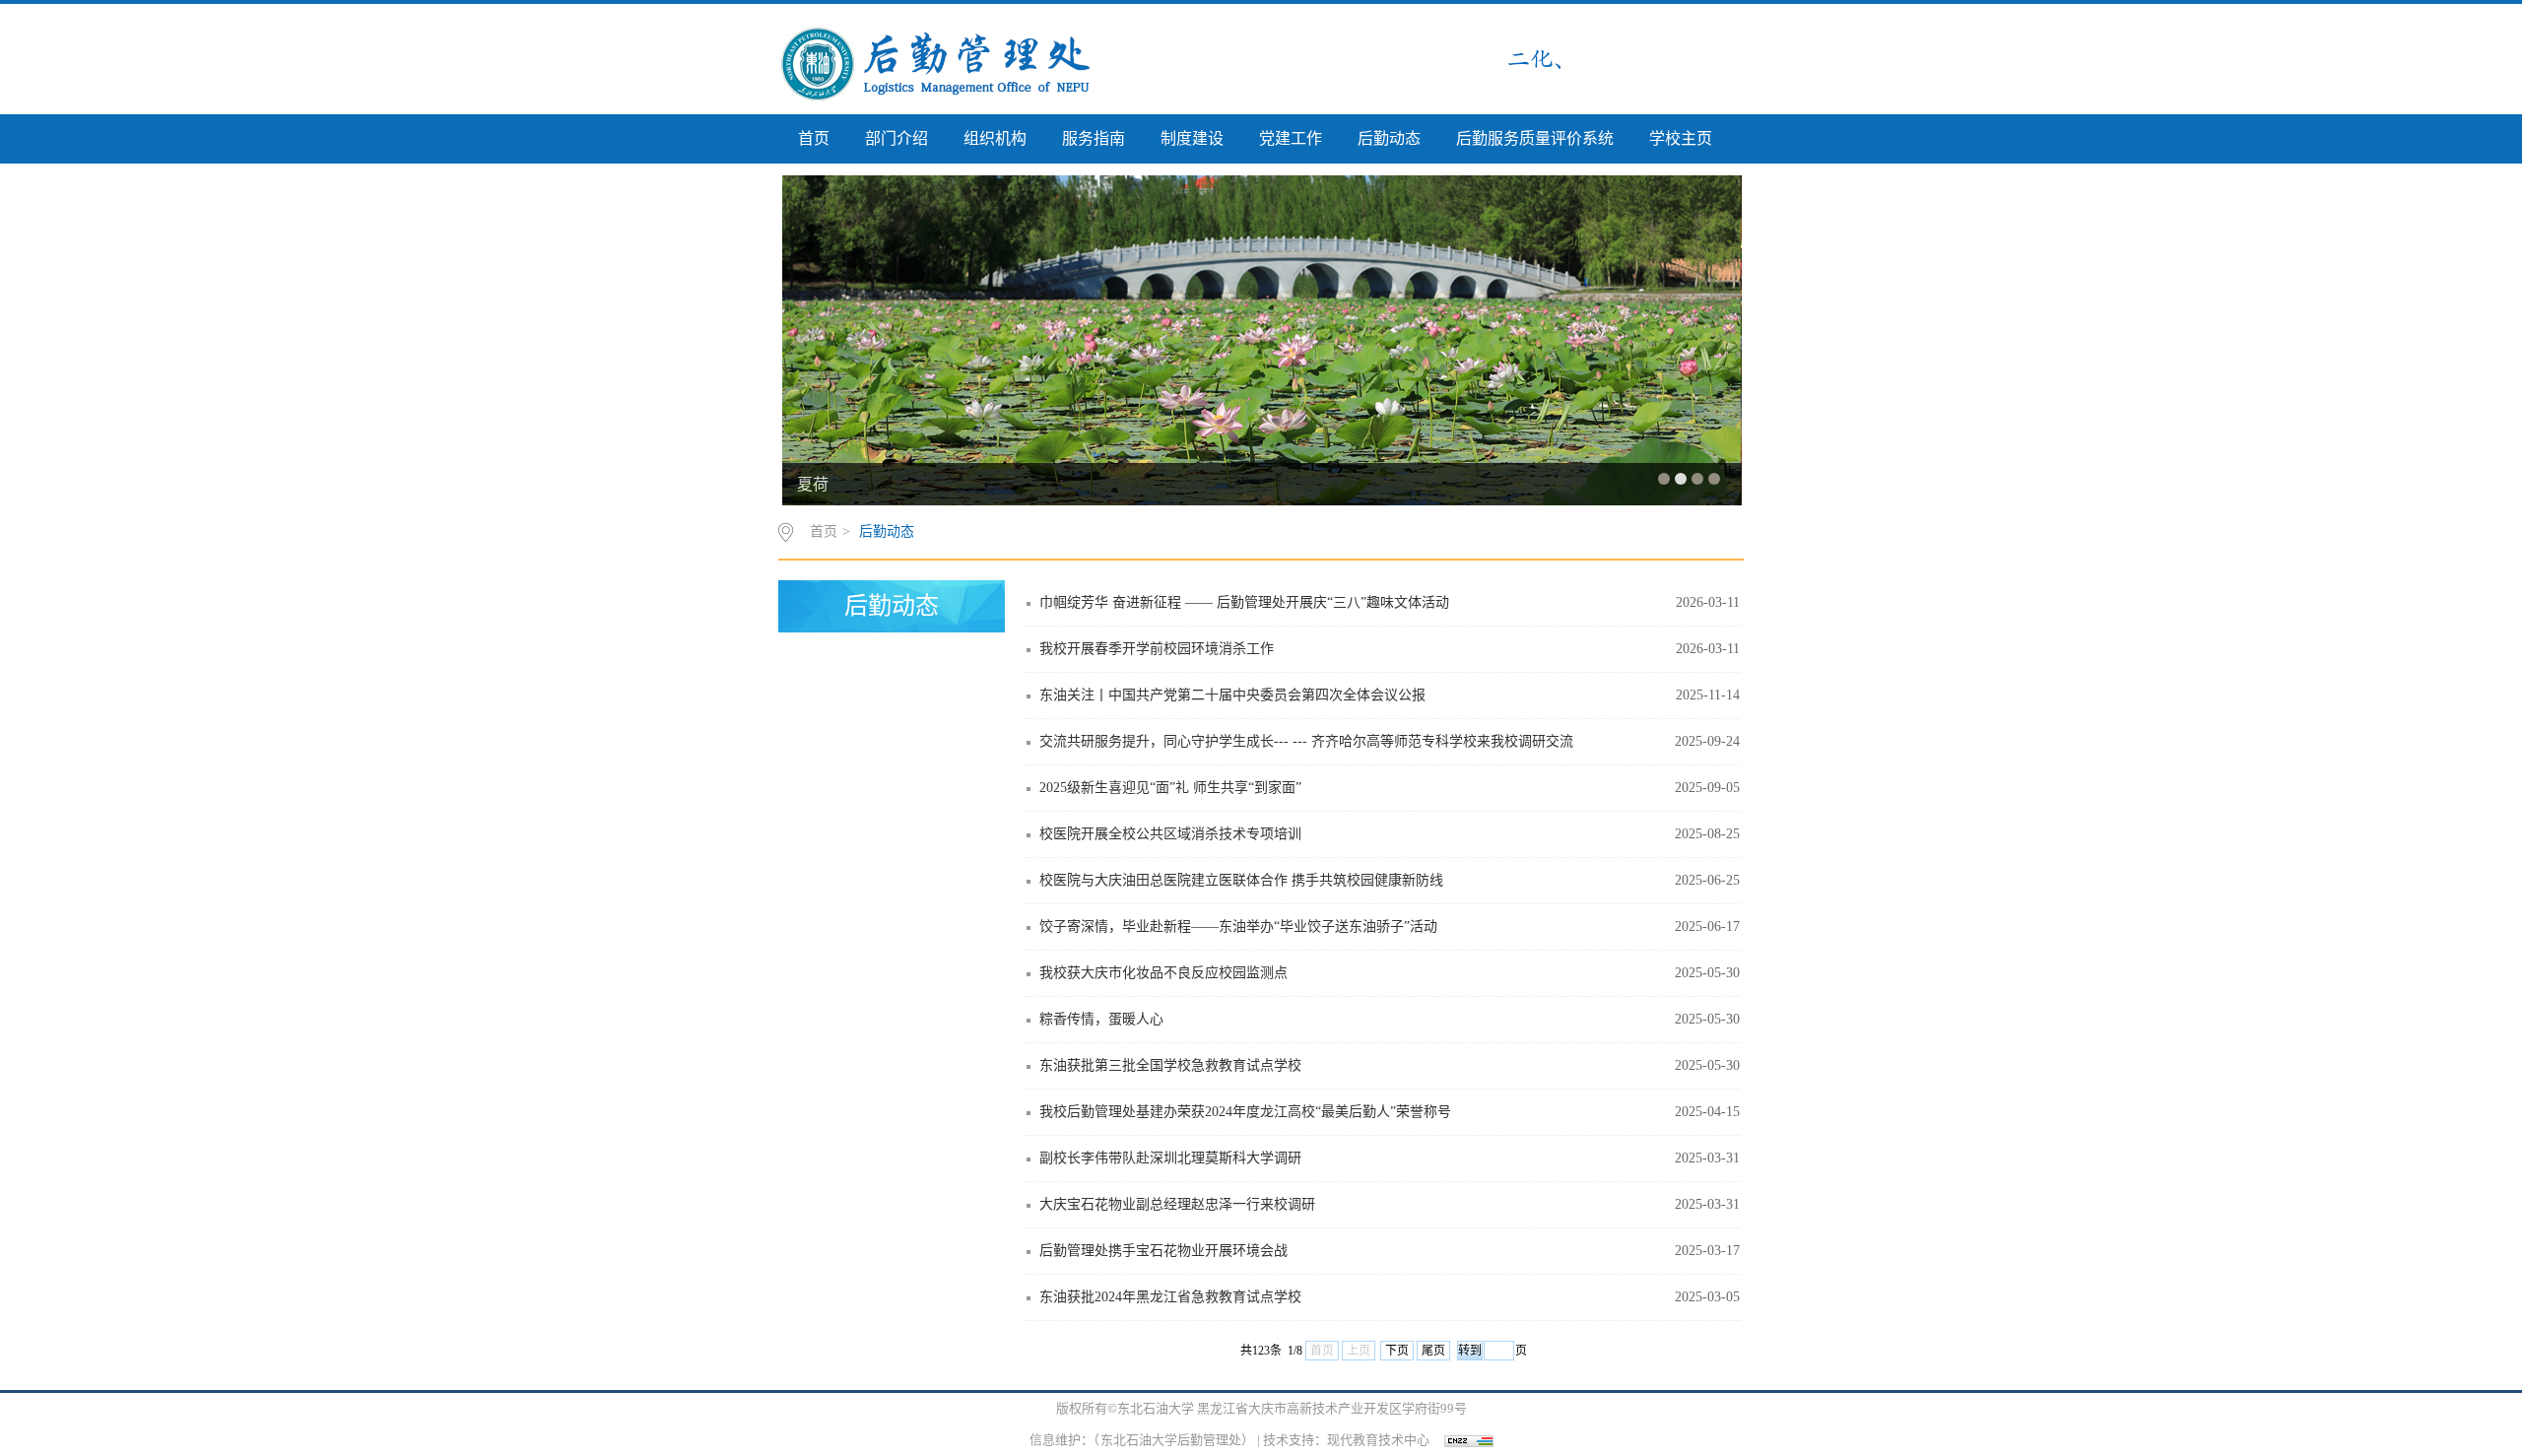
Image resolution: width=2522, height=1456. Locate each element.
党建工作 (1291, 138)
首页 (814, 138)
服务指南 (1094, 138)
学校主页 (1681, 138)
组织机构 (995, 138)
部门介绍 (896, 138)
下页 (1397, 1351)
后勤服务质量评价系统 (1535, 138)
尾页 (1433, 1351)
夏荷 (813, 484)
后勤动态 (1389, 138)
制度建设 (1192, 138)
